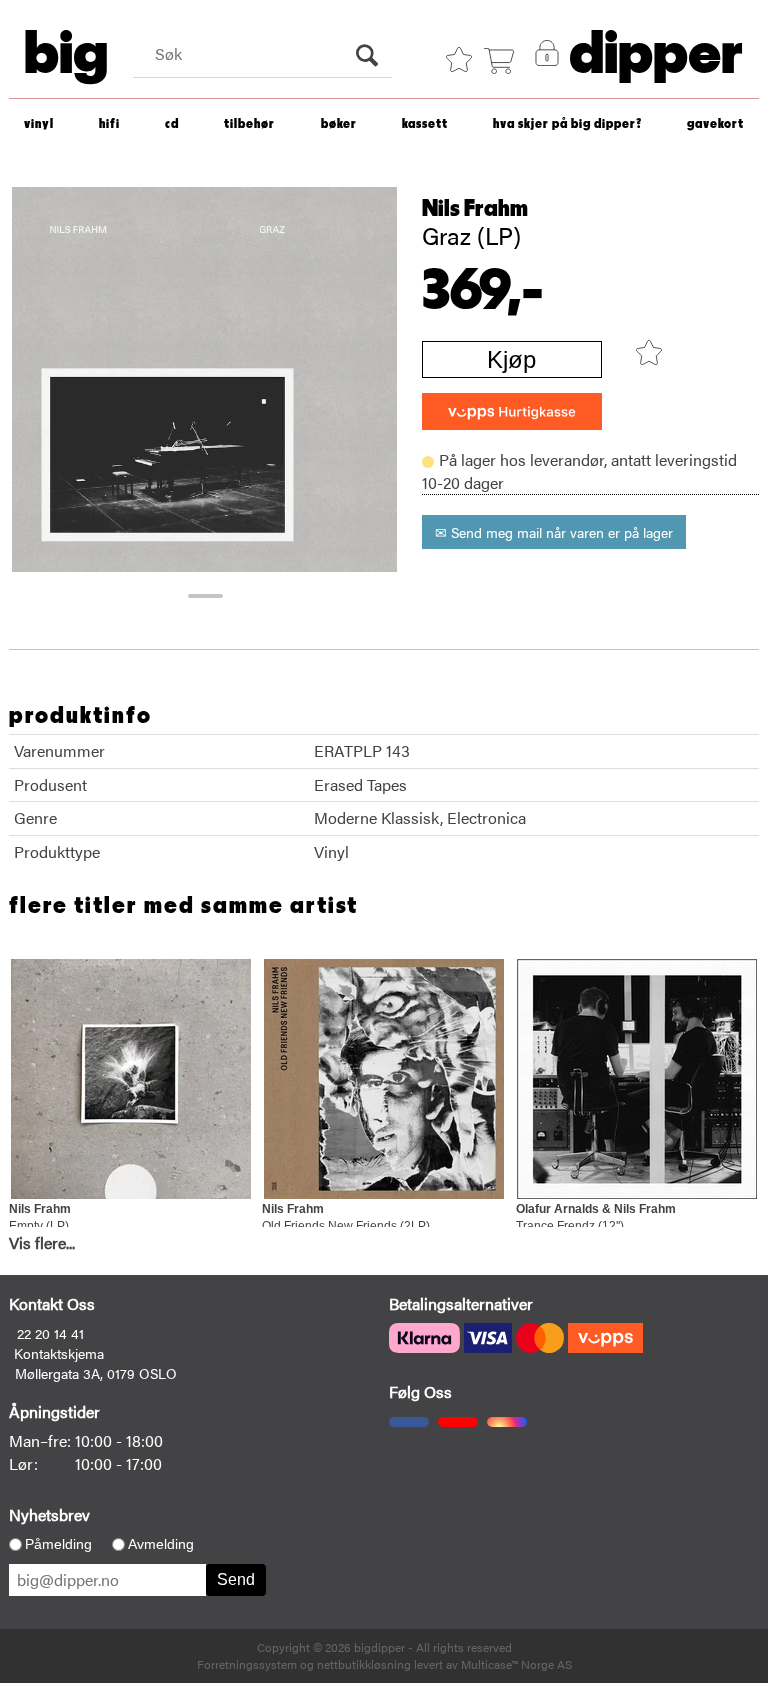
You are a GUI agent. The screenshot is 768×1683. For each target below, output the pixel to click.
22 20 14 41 (50, 1333)
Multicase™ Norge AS (516, 1664)
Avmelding (161, 1544)
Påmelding (58, 1544)
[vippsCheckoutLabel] (512, 411)
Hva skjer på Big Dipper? (567, 124)
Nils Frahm (475, 209)
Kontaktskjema (59, 1353)
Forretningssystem (247, 1664)
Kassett (425, 124)
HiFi (109, 124)
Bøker (339, 124)
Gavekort (715, 124)
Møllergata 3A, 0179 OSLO (96, 1373)
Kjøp (511, 359)
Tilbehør (249, 124)
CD (172, 124)
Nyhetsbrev (49, 1514)
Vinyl (39, 124)
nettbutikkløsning (364, 1664)
